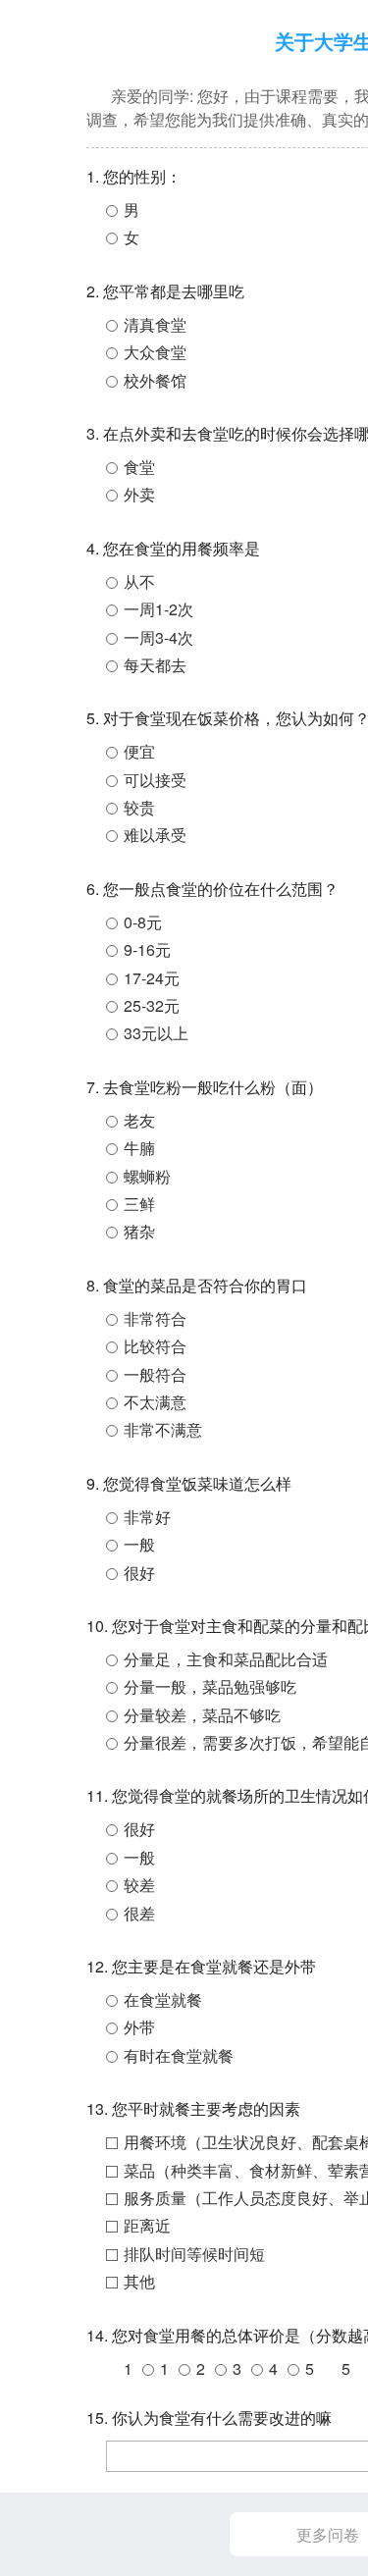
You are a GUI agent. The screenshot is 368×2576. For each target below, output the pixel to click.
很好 (139, 1573)
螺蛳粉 (147, 1176)
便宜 (139, 751)
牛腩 (139, 1148)
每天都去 (155, 665)
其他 (139, 2281)
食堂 (139, 467)
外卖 (139, 494)
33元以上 (156, 1033)
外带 (139, 2027)
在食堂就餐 (163, 1999)
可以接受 (155, 780)
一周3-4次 (158, 637)
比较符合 (155, 1346)
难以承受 (155, 835)
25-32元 (152, 1005)
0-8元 (143, 922)
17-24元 (152, 978)
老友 (139, 1120)
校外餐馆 (155, 380)
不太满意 (155, 1402)
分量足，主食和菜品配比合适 (226, 1659)
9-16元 (147, 949)
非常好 (147, 1517)
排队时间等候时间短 (194, 2254)
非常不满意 (163, 1429)
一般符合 (155, 1374)
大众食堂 (155, 352)
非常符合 (155, 1318)
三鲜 (139, 1204)
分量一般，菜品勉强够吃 (210, 1686)
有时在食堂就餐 (179, 2055)
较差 (139, 1885)
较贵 (139, 807)
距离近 (147, 2225)
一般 (139, 1544)
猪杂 (139, 1231)
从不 (139, 581)
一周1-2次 (158, 609)
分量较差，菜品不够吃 (202, 1715)
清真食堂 (155, 324)
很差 (139, 1913)
